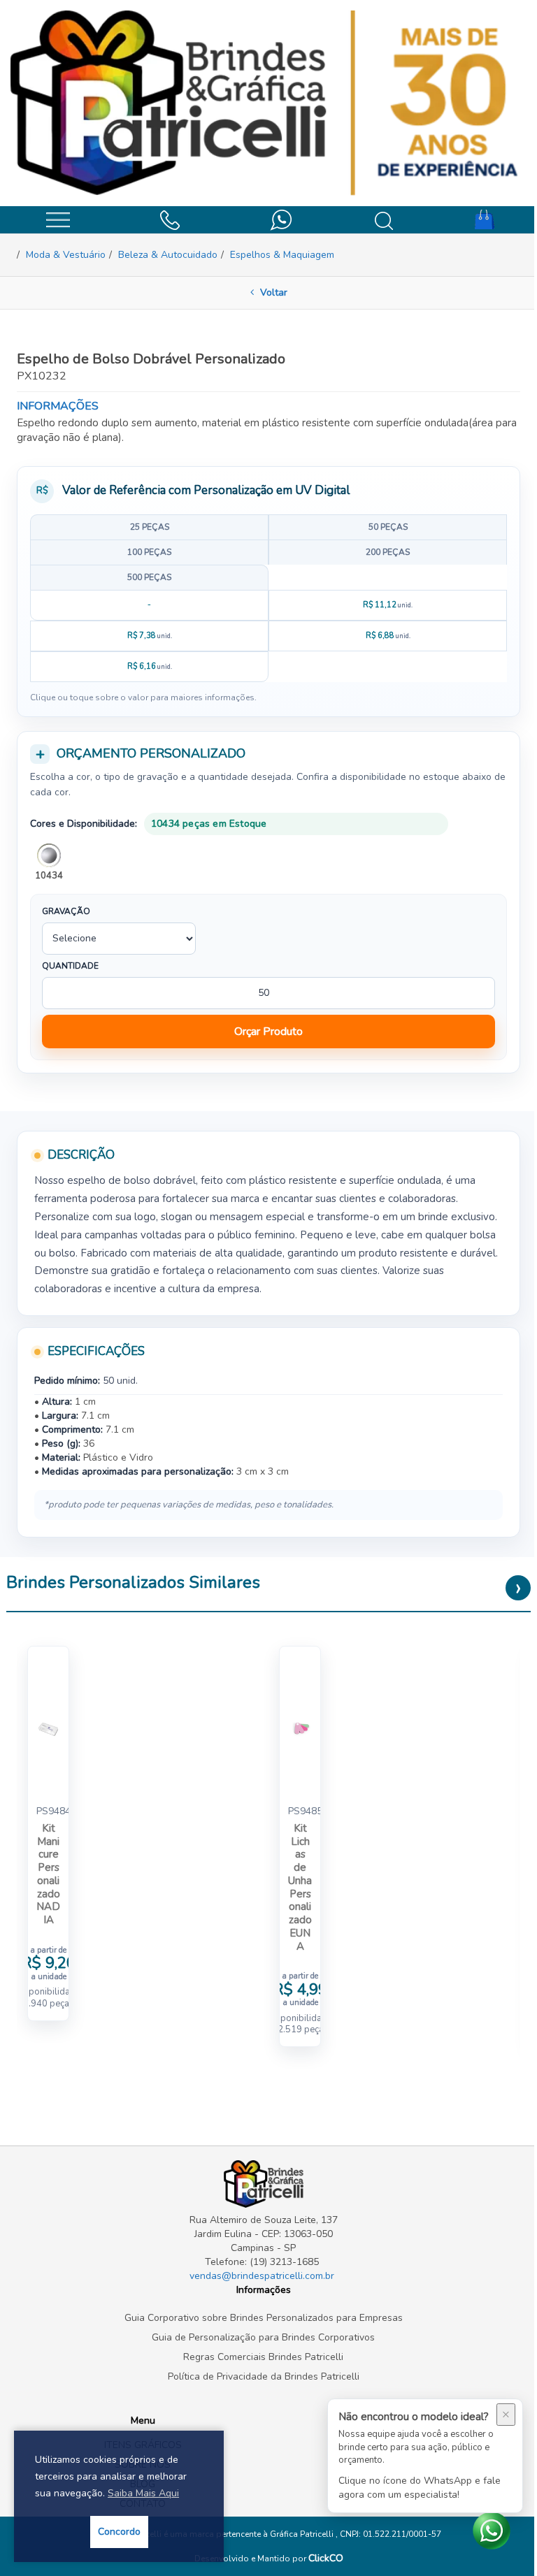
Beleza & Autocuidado (168, 255)
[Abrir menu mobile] (58, 219)
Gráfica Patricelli (303, 2534)
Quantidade (70, 966)
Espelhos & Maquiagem (282, 255)
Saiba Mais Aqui (143, 2493)
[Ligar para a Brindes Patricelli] (170, 218)
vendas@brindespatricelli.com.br (262, 2276)
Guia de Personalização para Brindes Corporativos (263, 2337)
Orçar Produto (268, 1032)
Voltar (272, 292)
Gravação (66, 911)
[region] (268, 598)
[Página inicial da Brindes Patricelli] (268, 103)
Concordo (119, 2532)
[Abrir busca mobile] (384, 220)
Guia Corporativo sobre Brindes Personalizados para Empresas (264, 2318)
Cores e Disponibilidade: (84, 824)
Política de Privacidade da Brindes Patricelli (264, 2376)
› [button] (518, 1588)
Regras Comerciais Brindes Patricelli (263, 2357)
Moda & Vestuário (66, 255)
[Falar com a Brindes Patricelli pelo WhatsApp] (281, 218)
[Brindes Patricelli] (263, 2184)
